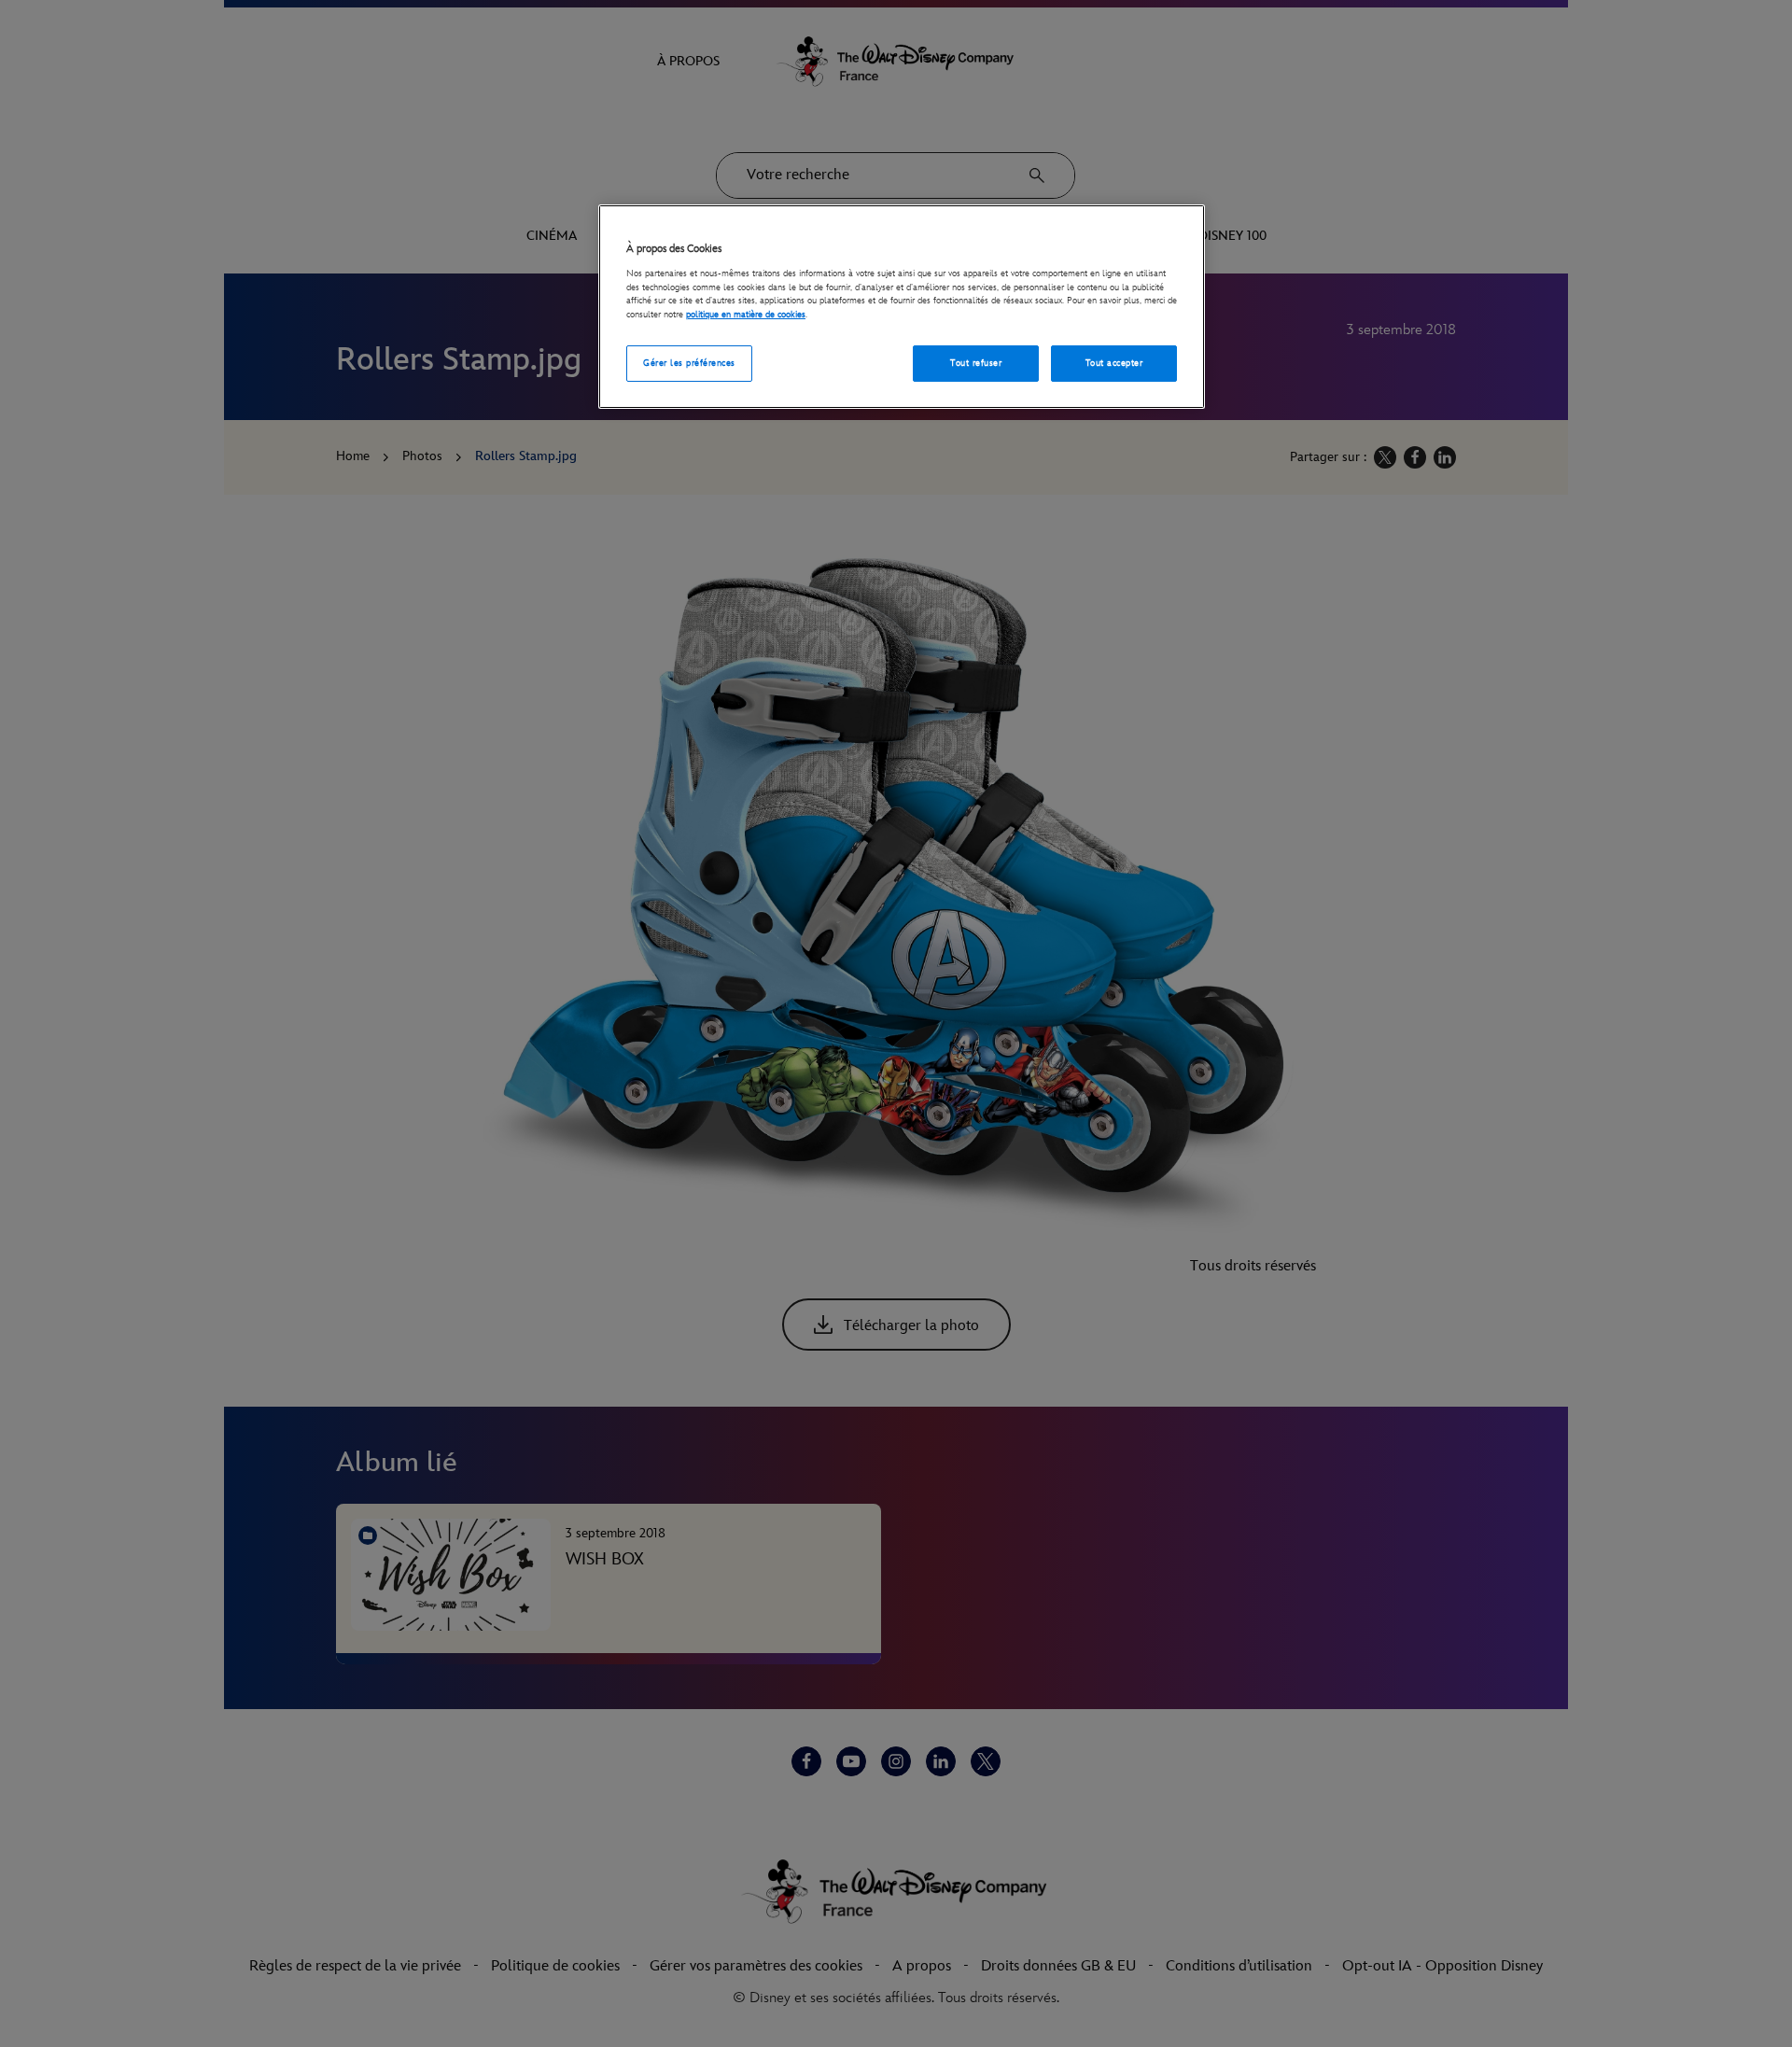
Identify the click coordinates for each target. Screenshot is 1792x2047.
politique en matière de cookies (746, 315)
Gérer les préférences (689, 363)
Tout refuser (976, 363)
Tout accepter (1114, 363)
